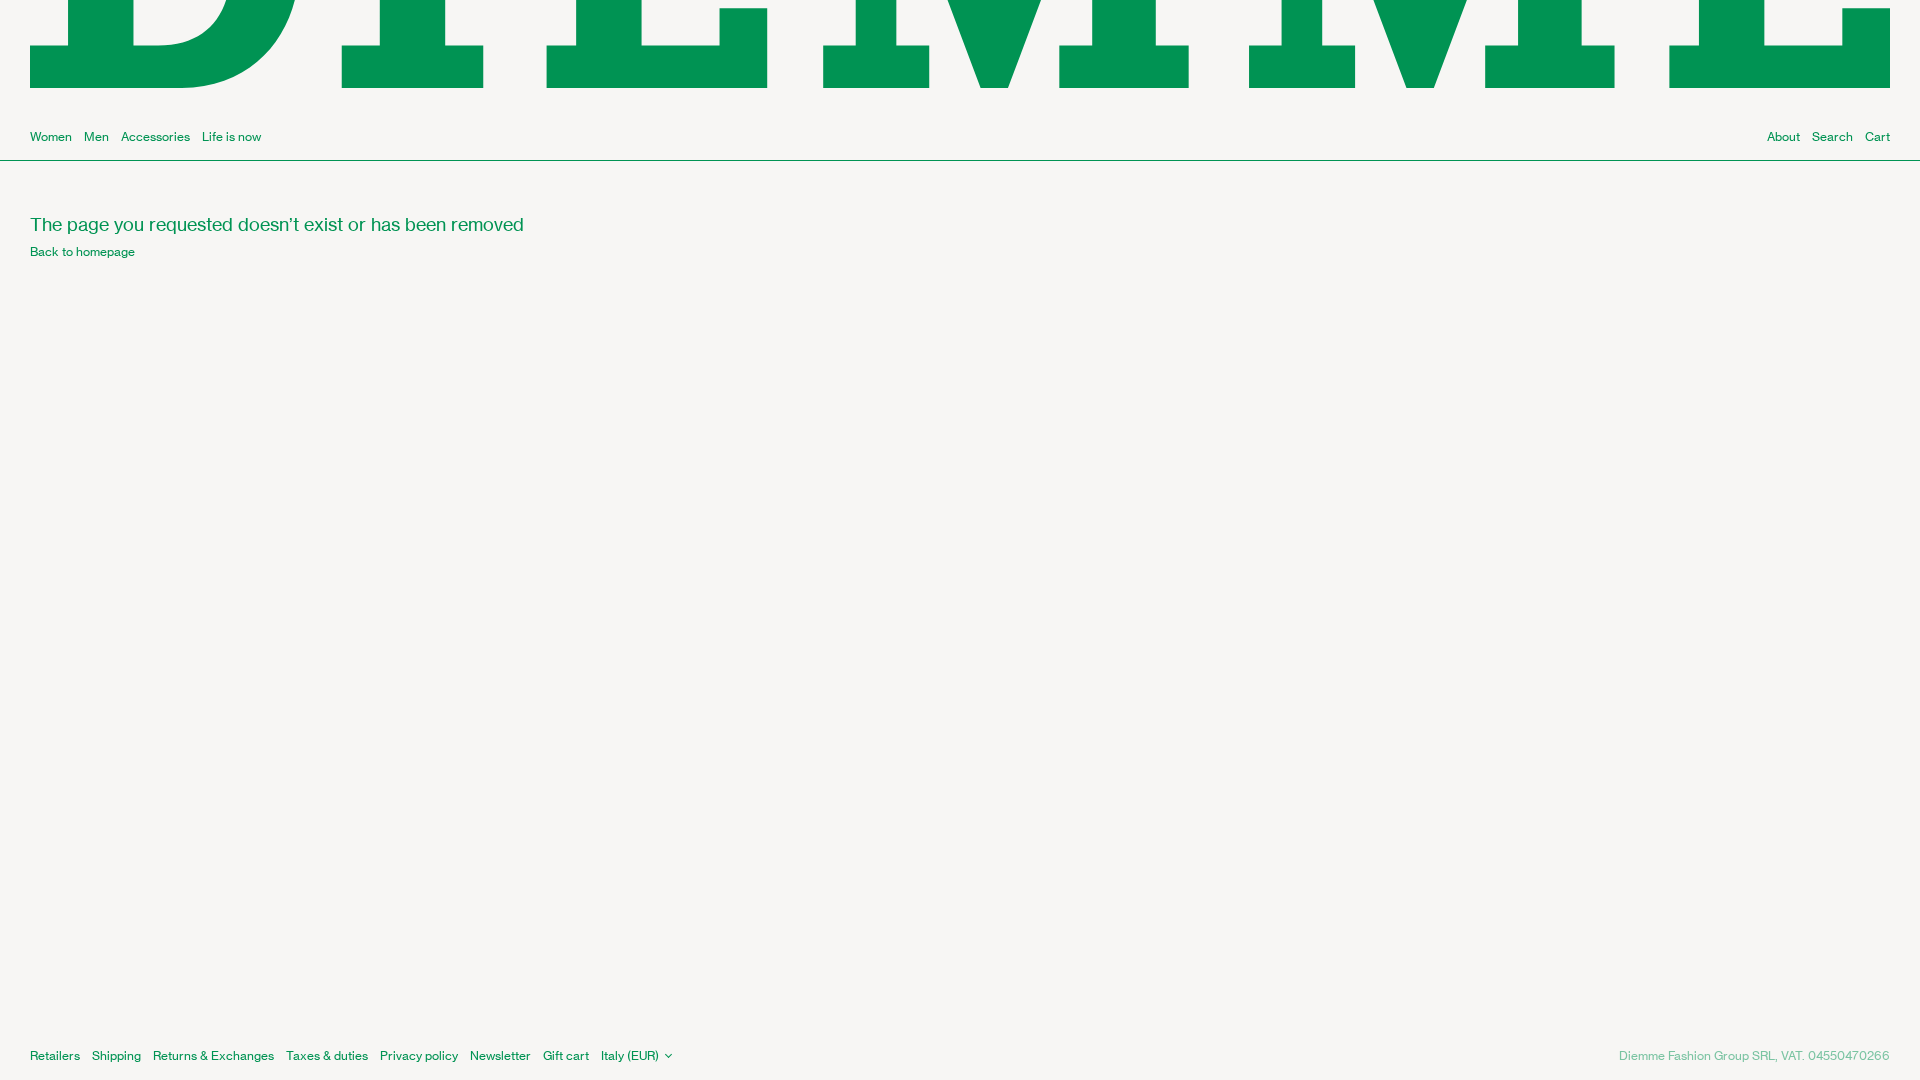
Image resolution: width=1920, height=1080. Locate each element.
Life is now (231, 136)
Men (96, 136)
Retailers (55, 1055)
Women (51, 136)
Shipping (116, 1055)
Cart (1877, 136)
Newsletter (500, 1055)
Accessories (155, 136)
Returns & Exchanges (213, 1055)
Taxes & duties (327, 1055)
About (1783, 136)
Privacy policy (419, 1055)
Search (1832, 136)
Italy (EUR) (630, 1055)
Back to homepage (82, 251)
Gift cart (566, 1055)
